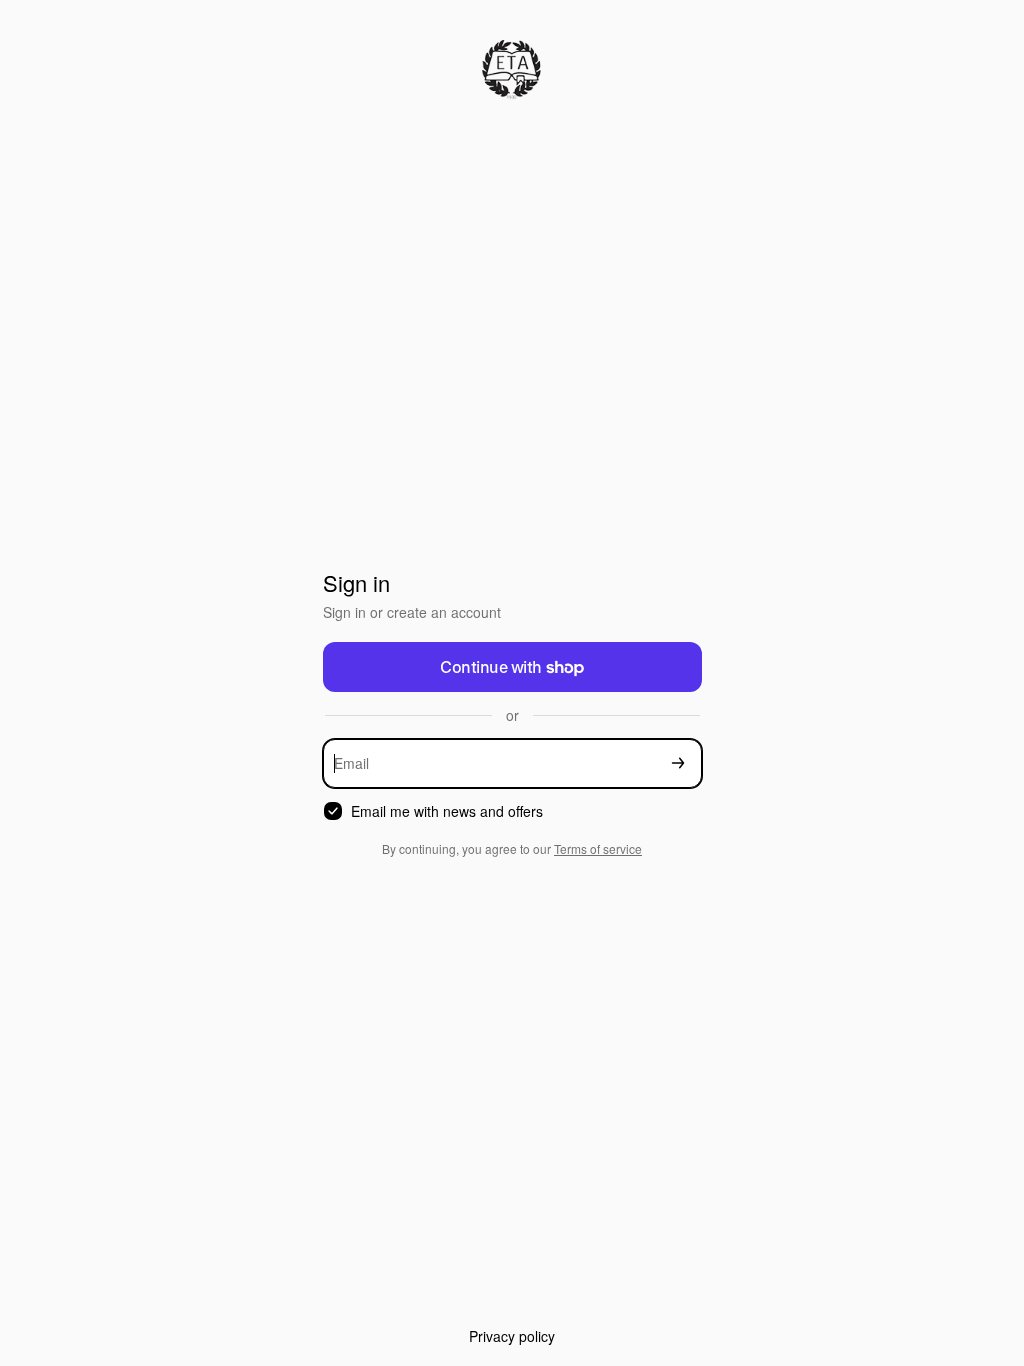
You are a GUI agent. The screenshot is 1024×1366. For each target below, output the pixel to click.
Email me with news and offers (447, 811)
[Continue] (678, 763)
